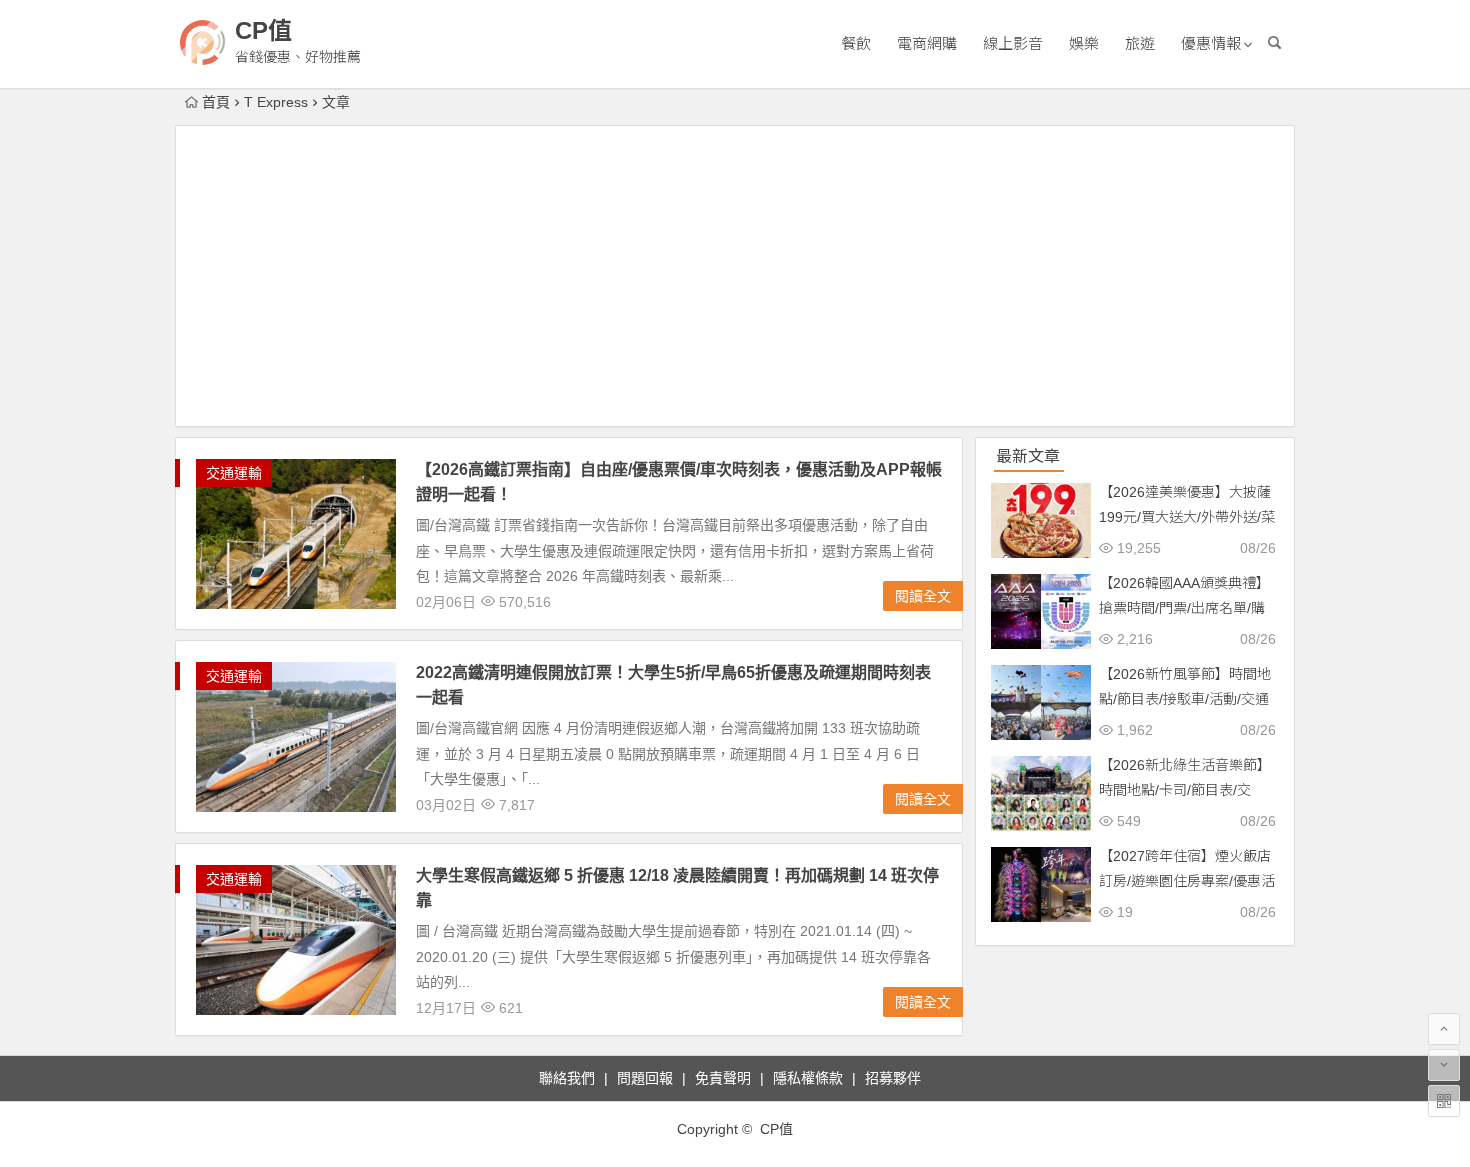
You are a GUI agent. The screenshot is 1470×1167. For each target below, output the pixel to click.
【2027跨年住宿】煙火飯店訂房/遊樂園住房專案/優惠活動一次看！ (1187, 881)
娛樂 (1084, 43)
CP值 (263, 30)
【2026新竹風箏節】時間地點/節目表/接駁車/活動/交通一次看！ (1185, 699)
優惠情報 (1211, 43)
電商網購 (927, 43)
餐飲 (856, 43)
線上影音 (1013, 43)
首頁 (216, 102)
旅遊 (1140, 43)
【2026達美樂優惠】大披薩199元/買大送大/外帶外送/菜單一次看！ (1187, 517)
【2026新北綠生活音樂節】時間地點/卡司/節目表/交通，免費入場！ (1185, 790)
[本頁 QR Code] (1444, 1101)
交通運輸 (234, 473)
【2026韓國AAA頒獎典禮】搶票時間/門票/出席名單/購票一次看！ (1184, 608)
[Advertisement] (735, 276)
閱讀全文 (923, 596)
